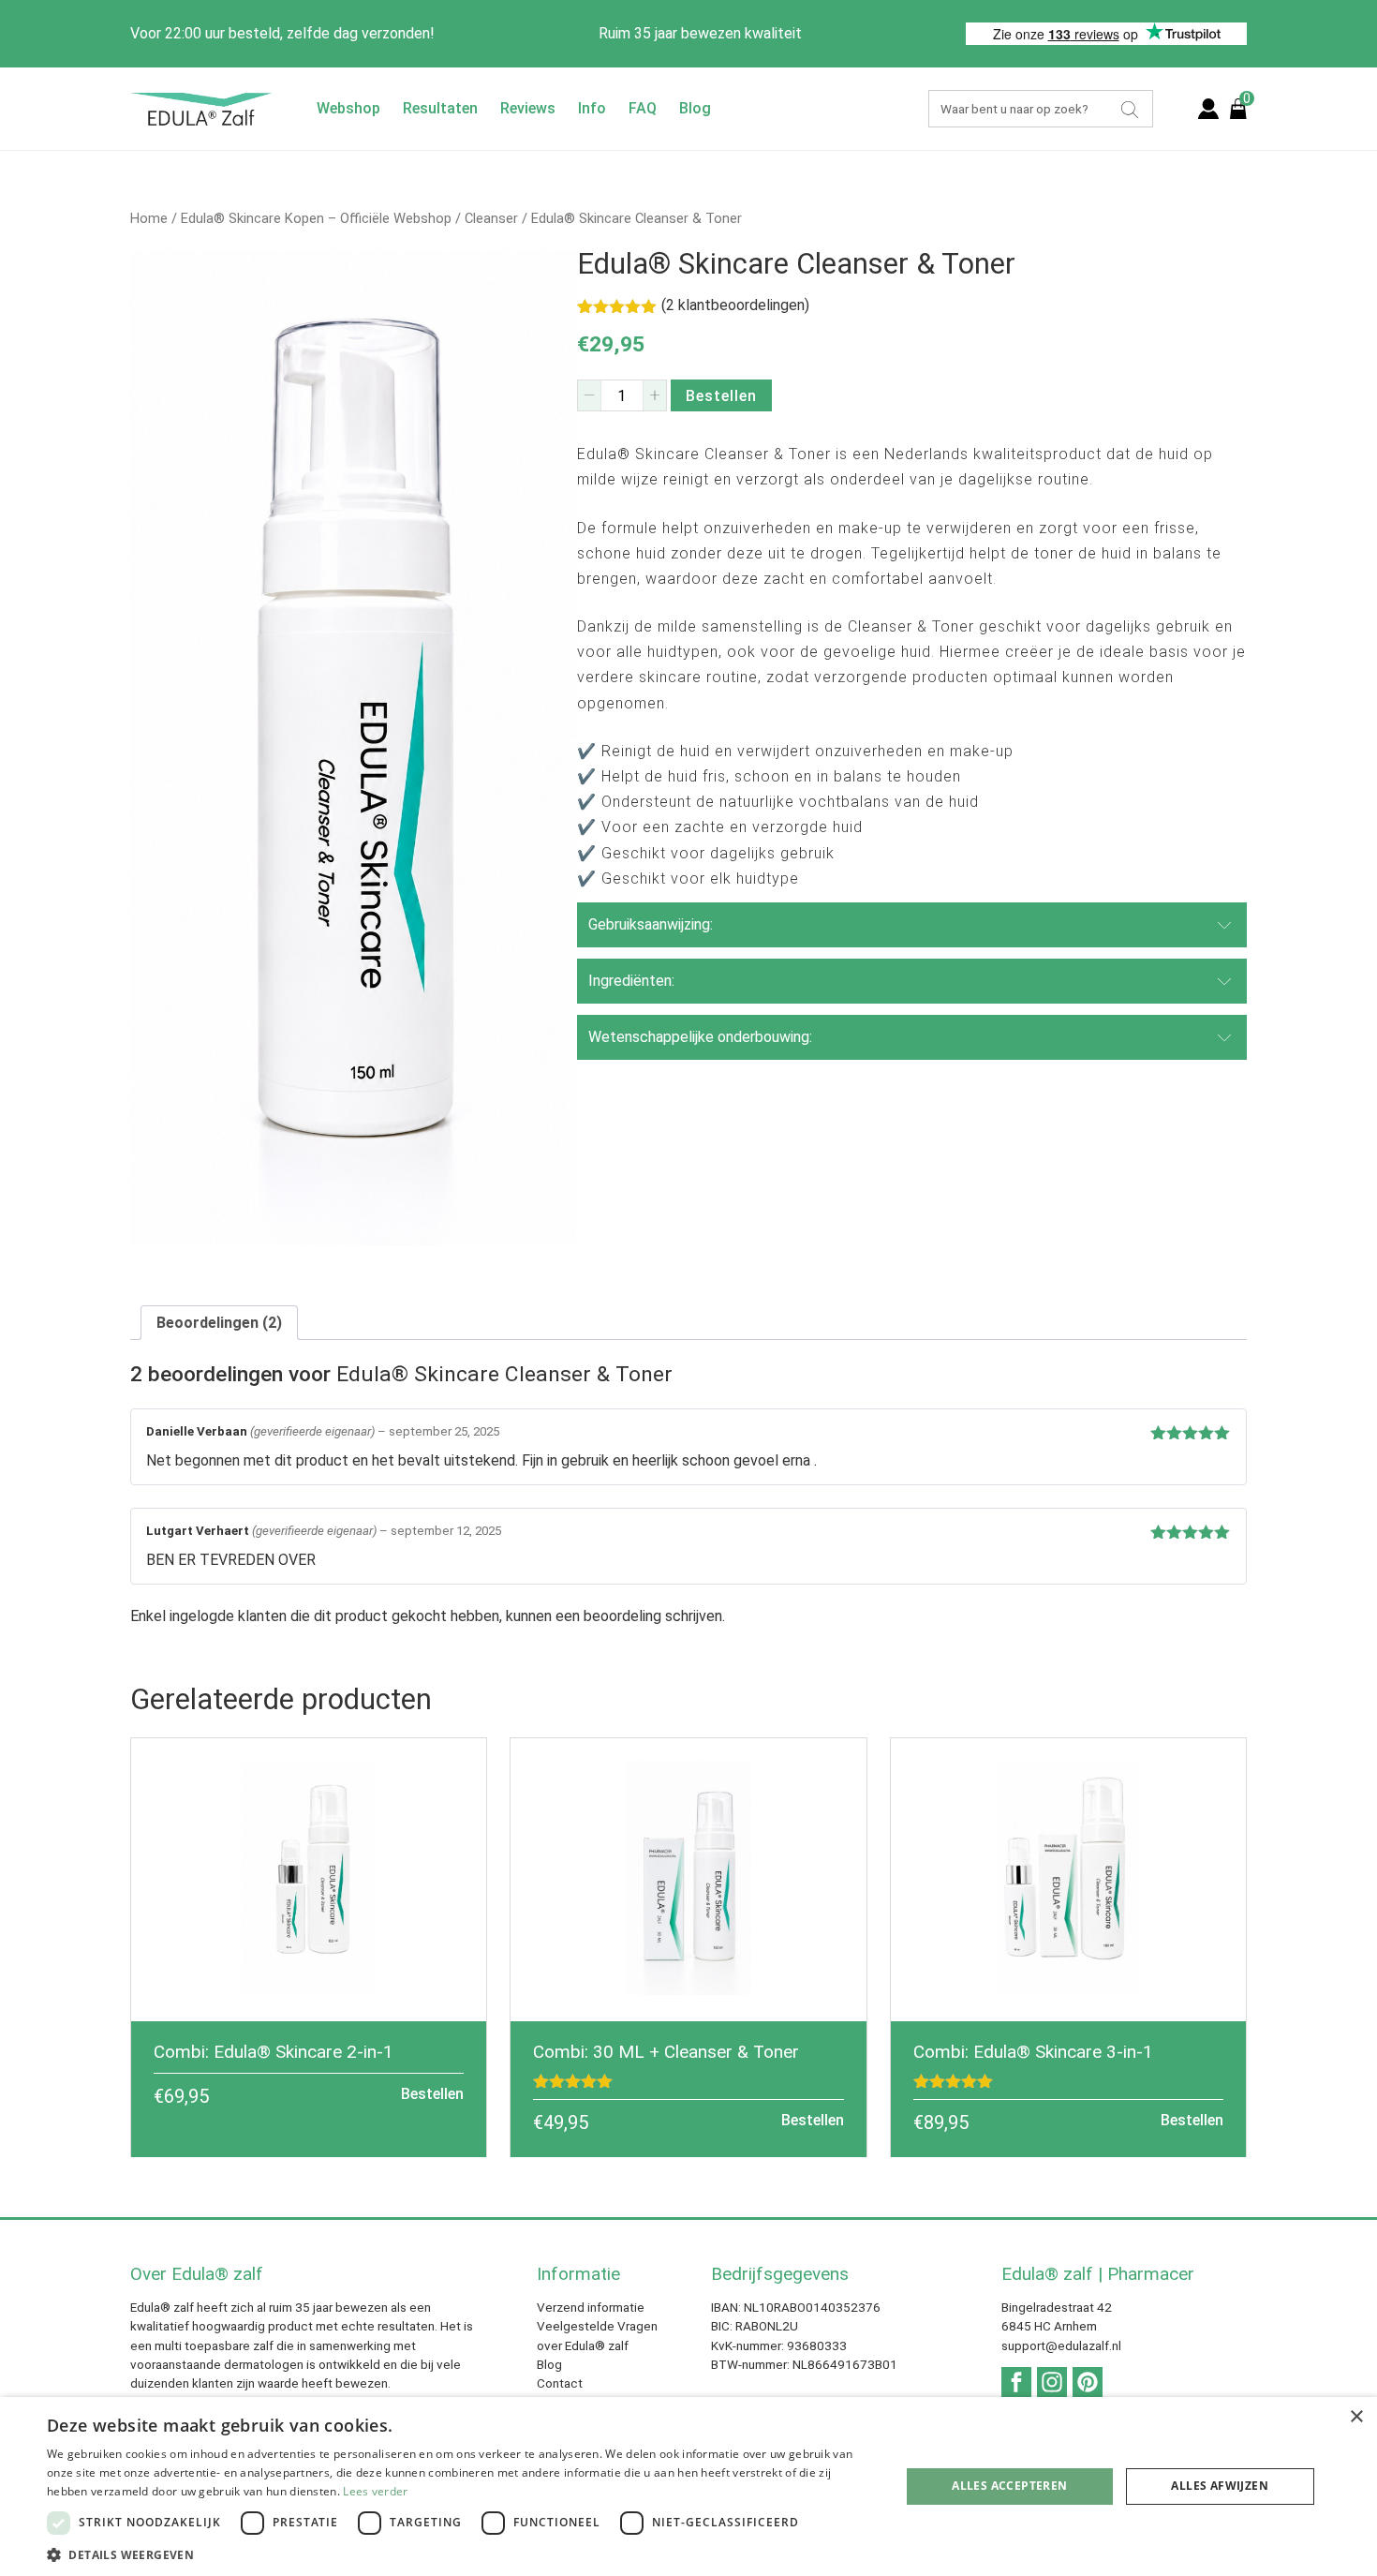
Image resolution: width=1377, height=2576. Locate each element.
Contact (560, 2383)
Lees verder (375, 2491)
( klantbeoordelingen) (735, 305)
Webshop (348, 108)
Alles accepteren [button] (1009, 2486)
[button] (461, 2554)
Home (149, 218)
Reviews (528, 108)
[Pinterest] (1088, 2381)
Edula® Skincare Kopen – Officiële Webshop (316, 218)
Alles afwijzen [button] (1220, 2486)
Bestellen (721, 396)
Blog (695, 108)
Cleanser (491, 218)
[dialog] (688, 2487)
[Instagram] (1052, 2381)
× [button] (1356, 2417)
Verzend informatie (591, 2308)
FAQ (643, 108)
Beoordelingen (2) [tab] (219, 1323)
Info (592, 108)
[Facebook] (1016, 2381)
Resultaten (440, 108)
